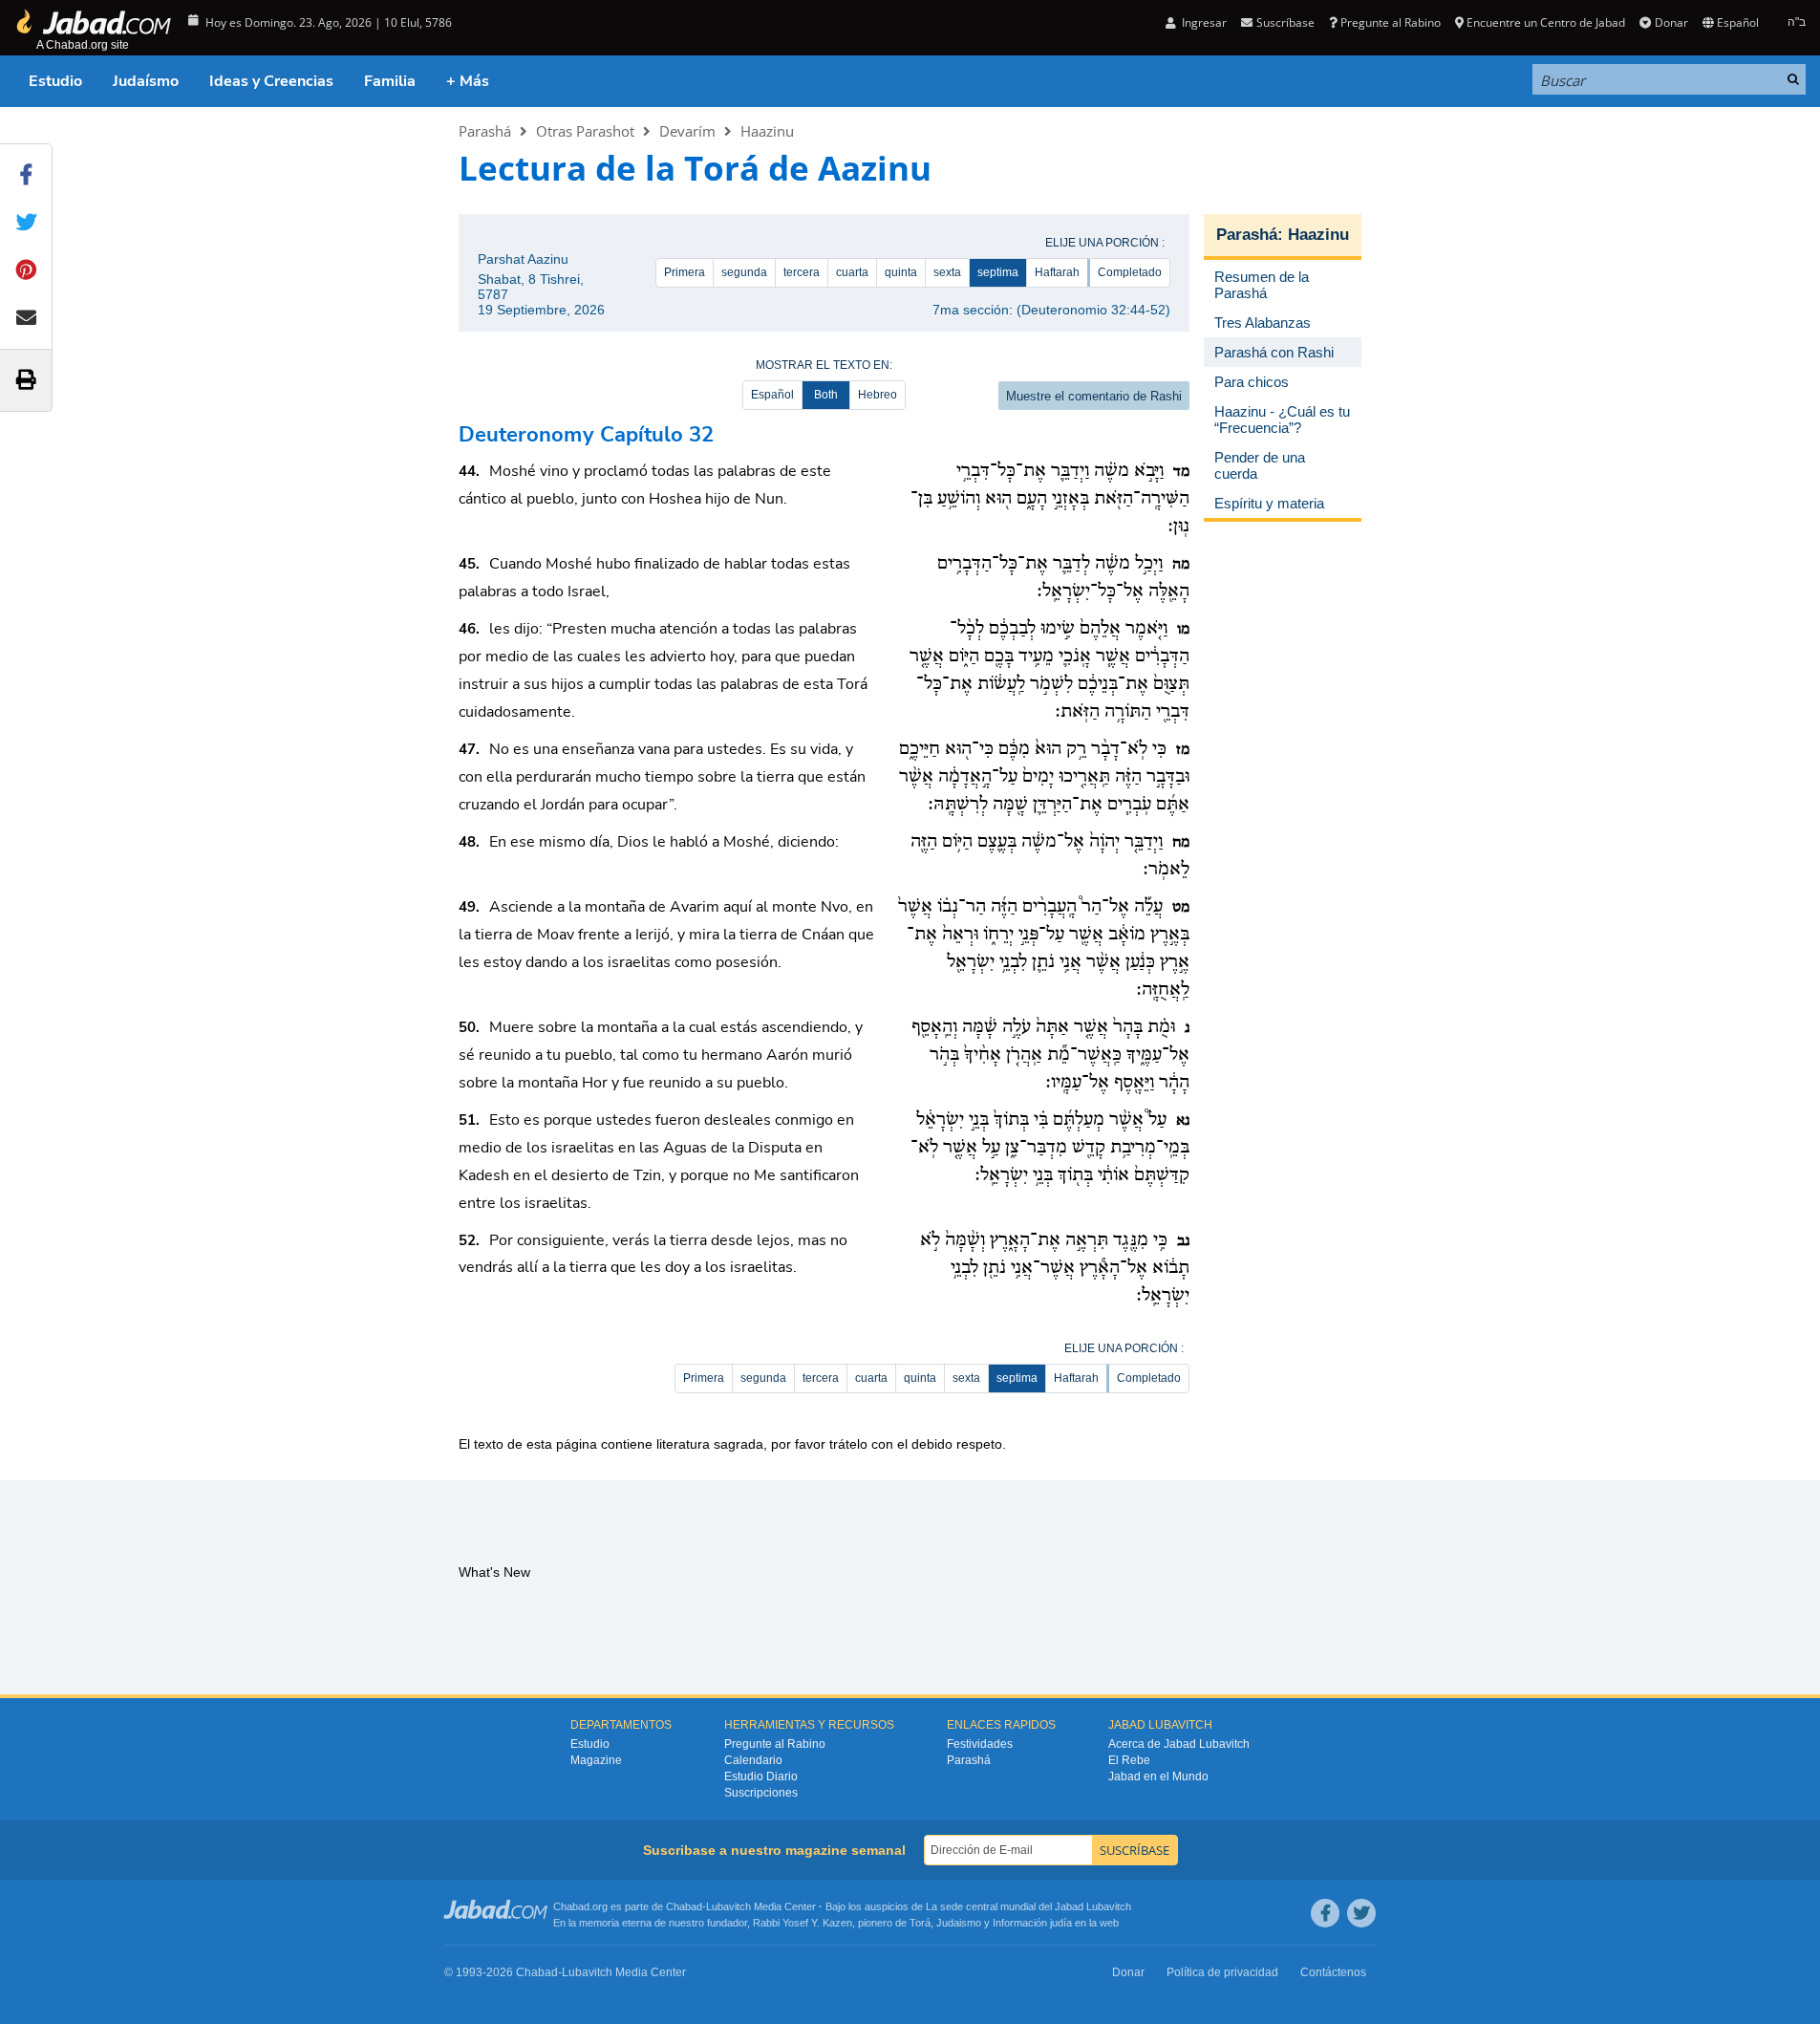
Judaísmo (146, 81)
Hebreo (878, 395)
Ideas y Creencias (271, 81)
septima (998, 272)
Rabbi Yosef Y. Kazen (803, 1923)
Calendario (753, 1760)
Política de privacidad (1222, 1972)
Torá (920, 1923)
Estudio (55, 81)
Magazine (596, 1760)
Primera (685, 272)
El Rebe (1129, 1760)
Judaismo (959, 1923)
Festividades (980, 1744)
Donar (1671, 22)
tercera (802, 272)
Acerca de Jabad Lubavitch (1179, 1744)
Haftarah (1057, 272)
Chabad (684, 1906)
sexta (947, 272)
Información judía (1034, 1923)
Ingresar (1203, 22)
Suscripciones (761, 1793)
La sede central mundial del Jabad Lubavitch (1028, 1906)
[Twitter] (1361, 1913)
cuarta (852, 272)
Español (772, 395)
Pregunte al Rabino (1391, 22)
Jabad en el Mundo (1158, 1776)
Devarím (687, 131)
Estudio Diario (761, 1776)
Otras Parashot (585, 131)
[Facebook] (1325, 1913)
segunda (744, 272)
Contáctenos (1333, 1972)
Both (826, 395)
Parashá (485, 131)
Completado (1130, 272)
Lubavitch (728, 1906)
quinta (901, 272)
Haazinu (767, 131)
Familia (390, 81)
